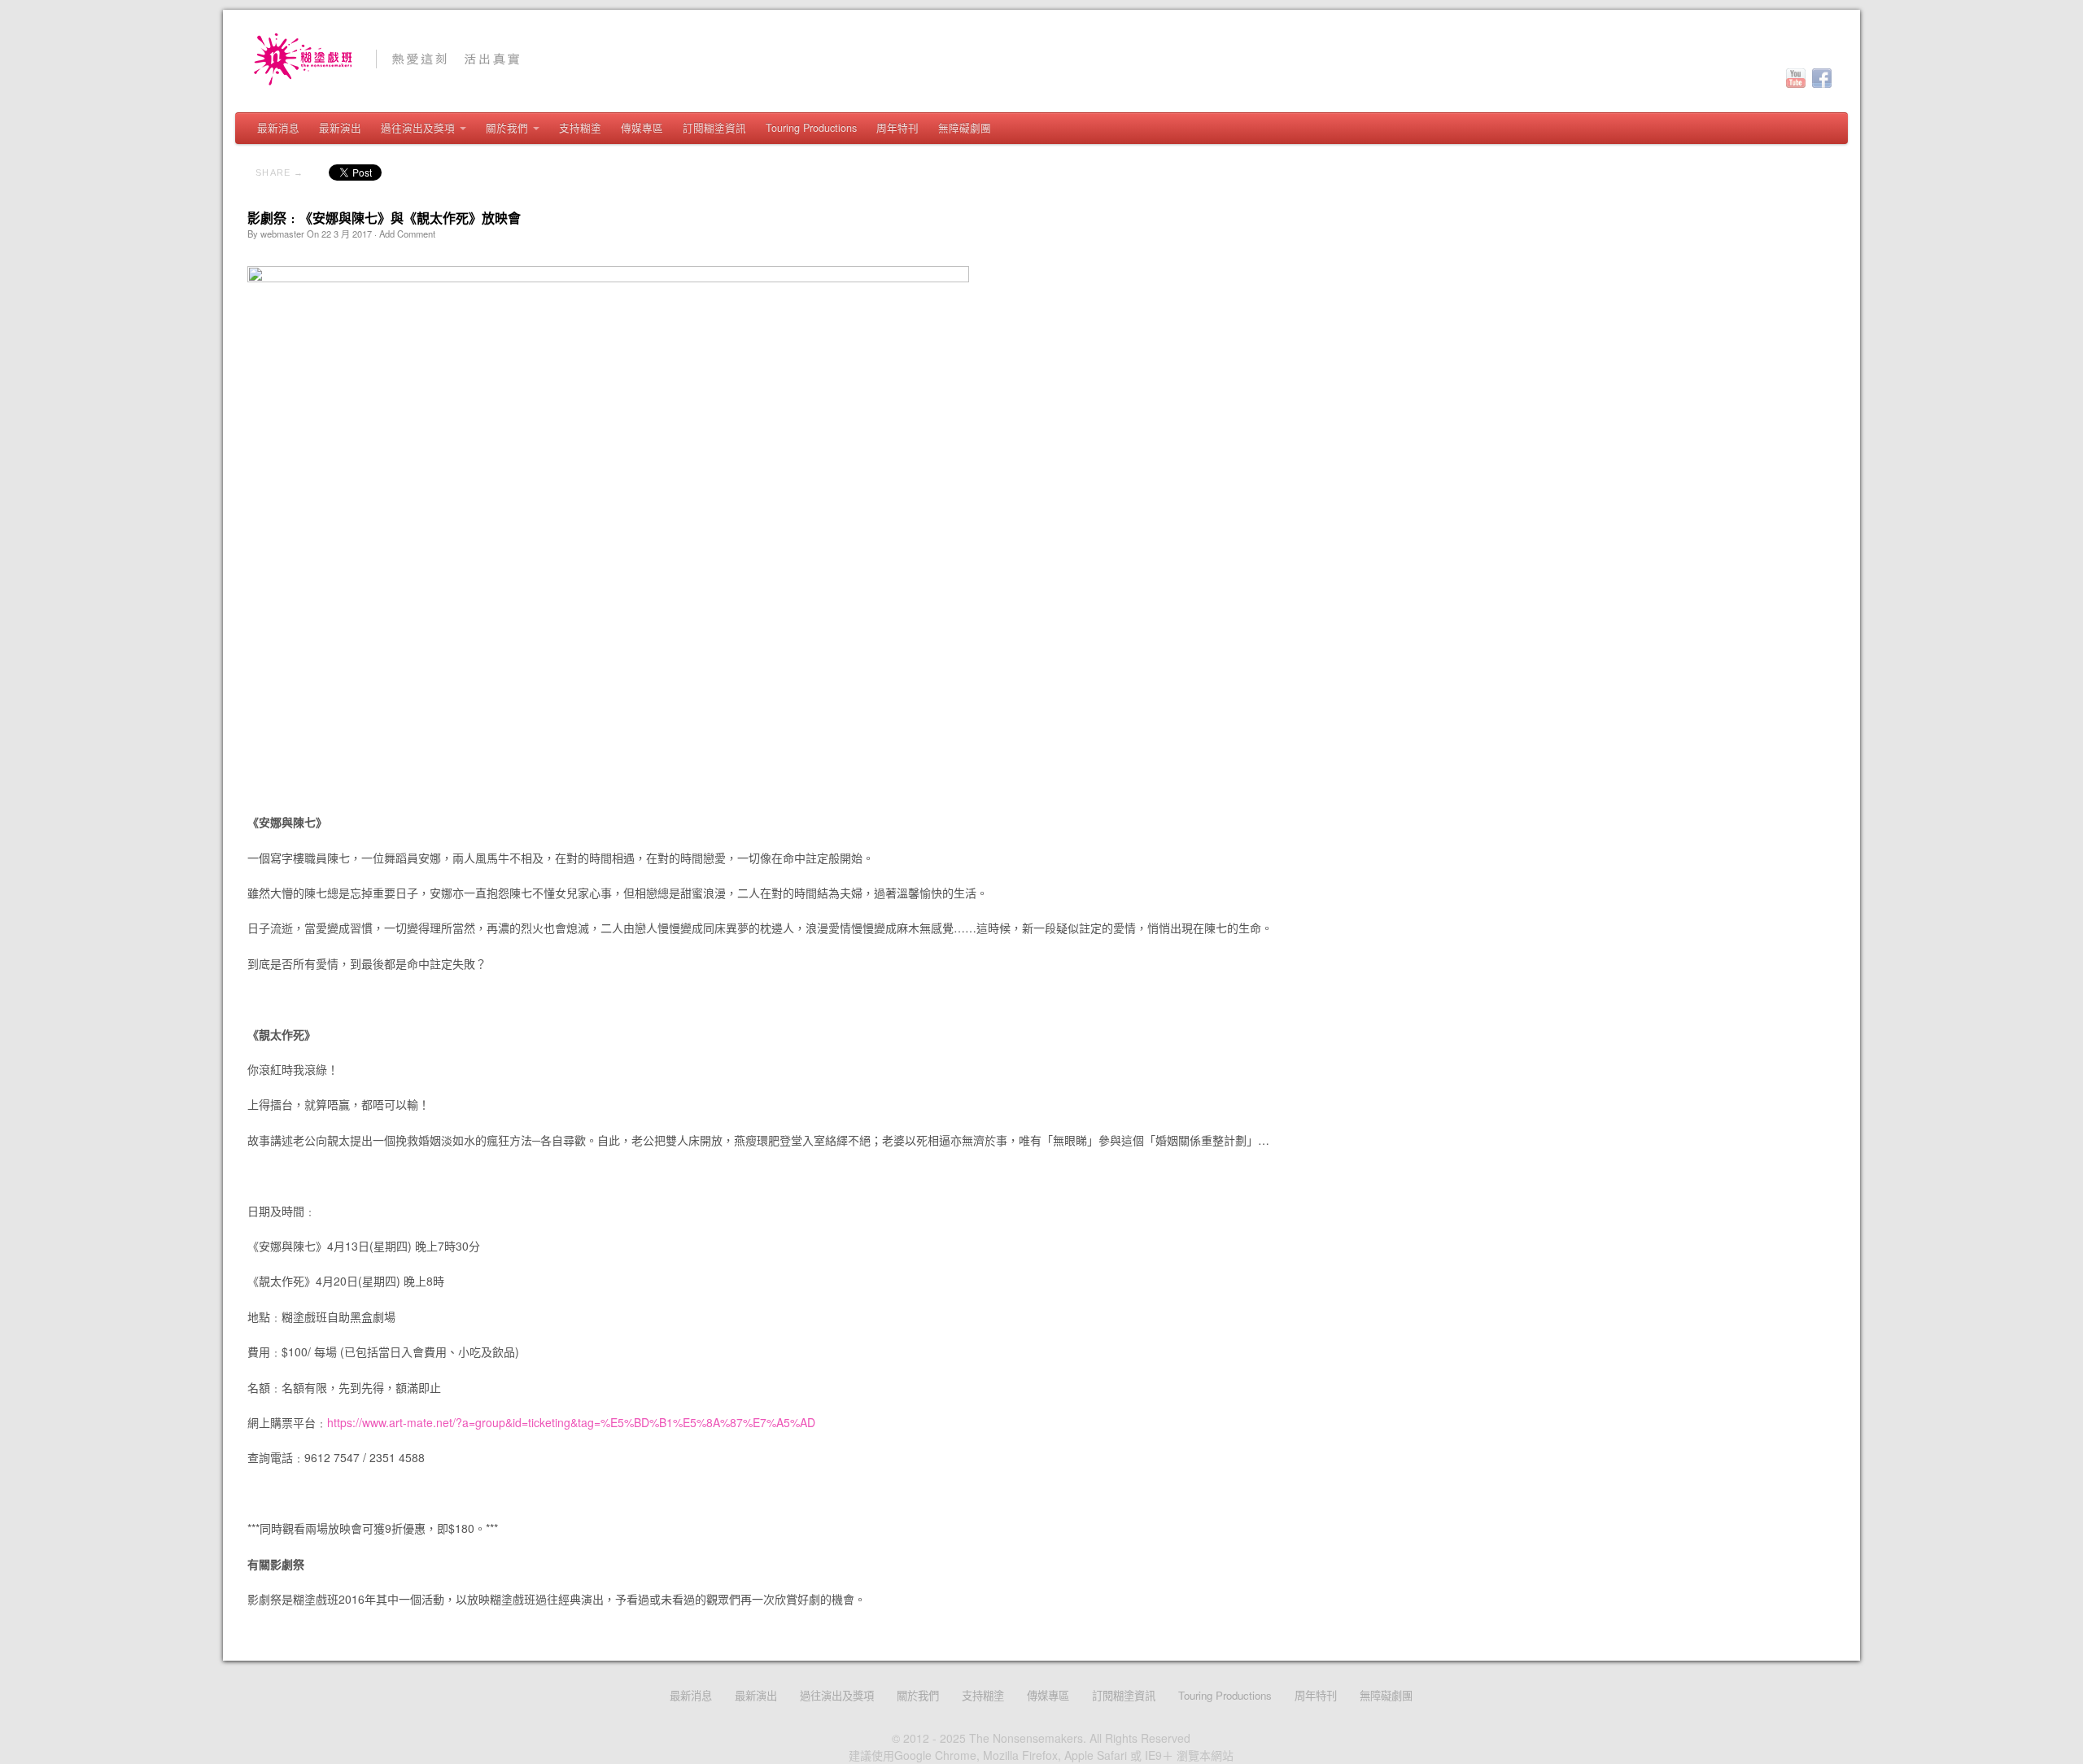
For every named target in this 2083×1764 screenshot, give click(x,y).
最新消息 (278, 128)
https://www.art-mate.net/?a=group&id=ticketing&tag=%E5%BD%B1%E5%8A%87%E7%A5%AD (571, 1422)
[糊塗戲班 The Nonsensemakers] (1041, 59)
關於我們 (507, 128)
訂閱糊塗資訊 (714, 128)
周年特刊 (897, 128)
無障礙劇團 (965, 128)
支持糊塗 (580, 128)
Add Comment (407, 234)
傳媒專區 (642, 128)
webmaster (282, 234)
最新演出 (340, 128)
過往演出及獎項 (418, 128)
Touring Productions (811, 128)
